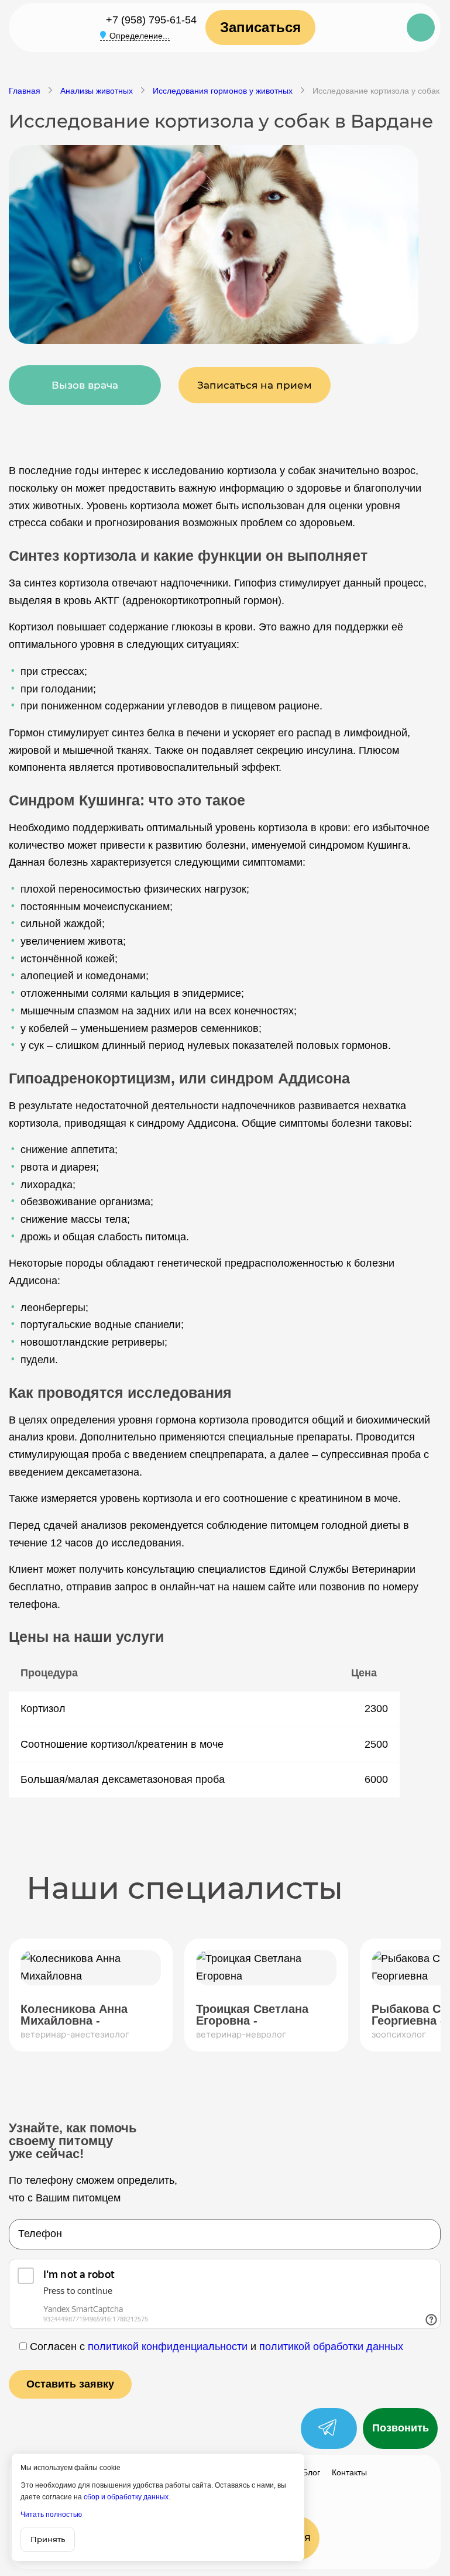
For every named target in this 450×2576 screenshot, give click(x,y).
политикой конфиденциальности (168, 2347)
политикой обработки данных (331, 2347)
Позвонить (401, 2428)
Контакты (349, 2472)
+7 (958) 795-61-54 (151, 20)
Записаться (260, 27)
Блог (311, 2472)
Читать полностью (51, 2515)
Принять (48, 2539)
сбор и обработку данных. (127, 2497)
